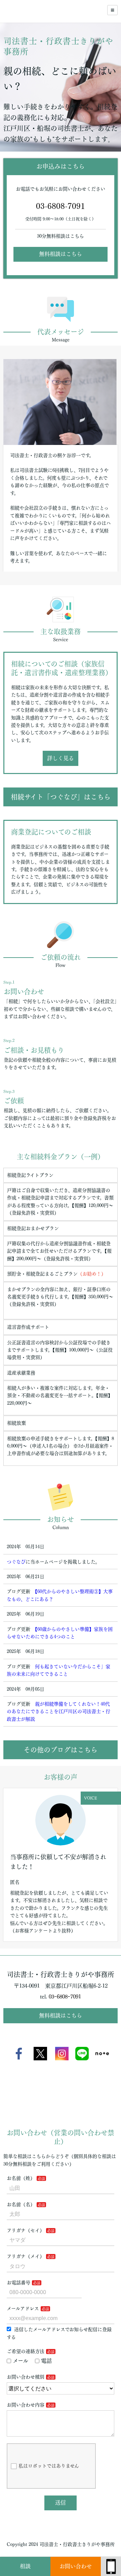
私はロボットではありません (49, 2466)
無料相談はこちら (61, 254)
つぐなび (16, 1562)
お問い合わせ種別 (26, 2377)
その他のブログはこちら (61, 1750)
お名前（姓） (21, 2178)
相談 (25, 2566)
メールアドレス (23, 2309)
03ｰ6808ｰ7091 (65, 1997)
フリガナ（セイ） (26, 2230)
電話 (46, 2361)
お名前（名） (21, 2204)
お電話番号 (18, 2283)
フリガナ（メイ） (26, 2256)
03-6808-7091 (61, 206)
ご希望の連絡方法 (26, 2351)
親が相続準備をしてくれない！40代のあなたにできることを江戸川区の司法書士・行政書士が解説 (58, 1712)
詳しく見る (61, 758)
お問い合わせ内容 (26, 2405)
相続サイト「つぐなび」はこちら (61, 797)
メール (21, 2361)
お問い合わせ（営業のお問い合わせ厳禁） (76, 2570)
